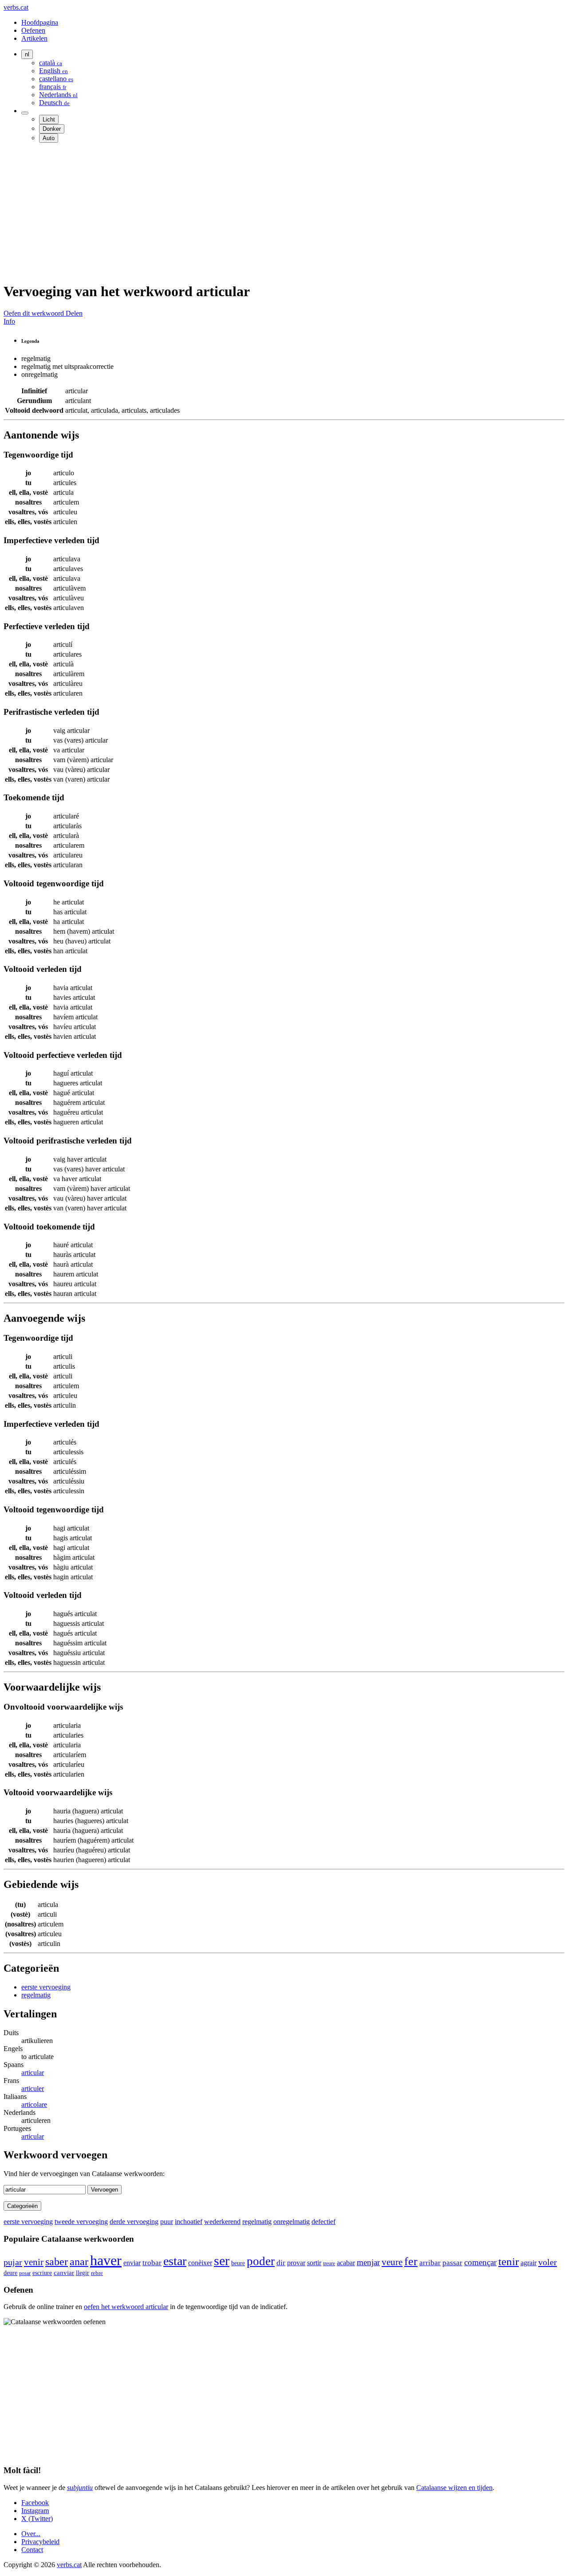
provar (296, 2263)
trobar (152, 2263)
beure (238, 2263)
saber (57, 2262)
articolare (34, 2104)
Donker (52, 129)
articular (33, 2073)
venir (34, 2262)
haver (106, 2260)
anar (79, 2261)
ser (222, 2261)
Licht (49, 119)
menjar (368, 2262)
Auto (49, 138)
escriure (42, 2273)
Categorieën (22, 2206)
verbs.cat (16, 7)
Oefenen (33, 30)
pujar (13, 2262)
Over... (31, 2534)
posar (25, 2273)
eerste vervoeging (46, 1987)
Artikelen (34, 38)
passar (452, 2263)
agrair (529, 2263)
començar (480, 2262)
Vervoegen (105, 2190)
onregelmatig (292, 2222)
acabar (346, 2263)
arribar (430, 2263)
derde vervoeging (134, 2222)
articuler (33, 2089)
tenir (509, 2261)
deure (10, 2273)
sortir (314, 2263)
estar (175, 2261)
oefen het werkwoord (126, 2307)
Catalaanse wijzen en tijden (454, 2488)
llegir (83, 2273)
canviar (64, 2273)
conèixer (200, 2263)
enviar (132, 2263)
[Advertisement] (270, 212)
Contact (32, 2550)
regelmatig (36, 1995)
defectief (323, 2222)
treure (329, 2263)
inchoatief (189, 2222)
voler (548, 2262)
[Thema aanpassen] (25, 113)
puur (167, 2222)
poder (261, 2261)
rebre (97, 2273)
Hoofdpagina (40, 22)
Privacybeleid (40, 2542)
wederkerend (222, 2222)
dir (281, 2263)
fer (411, 2261)
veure (392, 2262)
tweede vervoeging (81, 2222)
